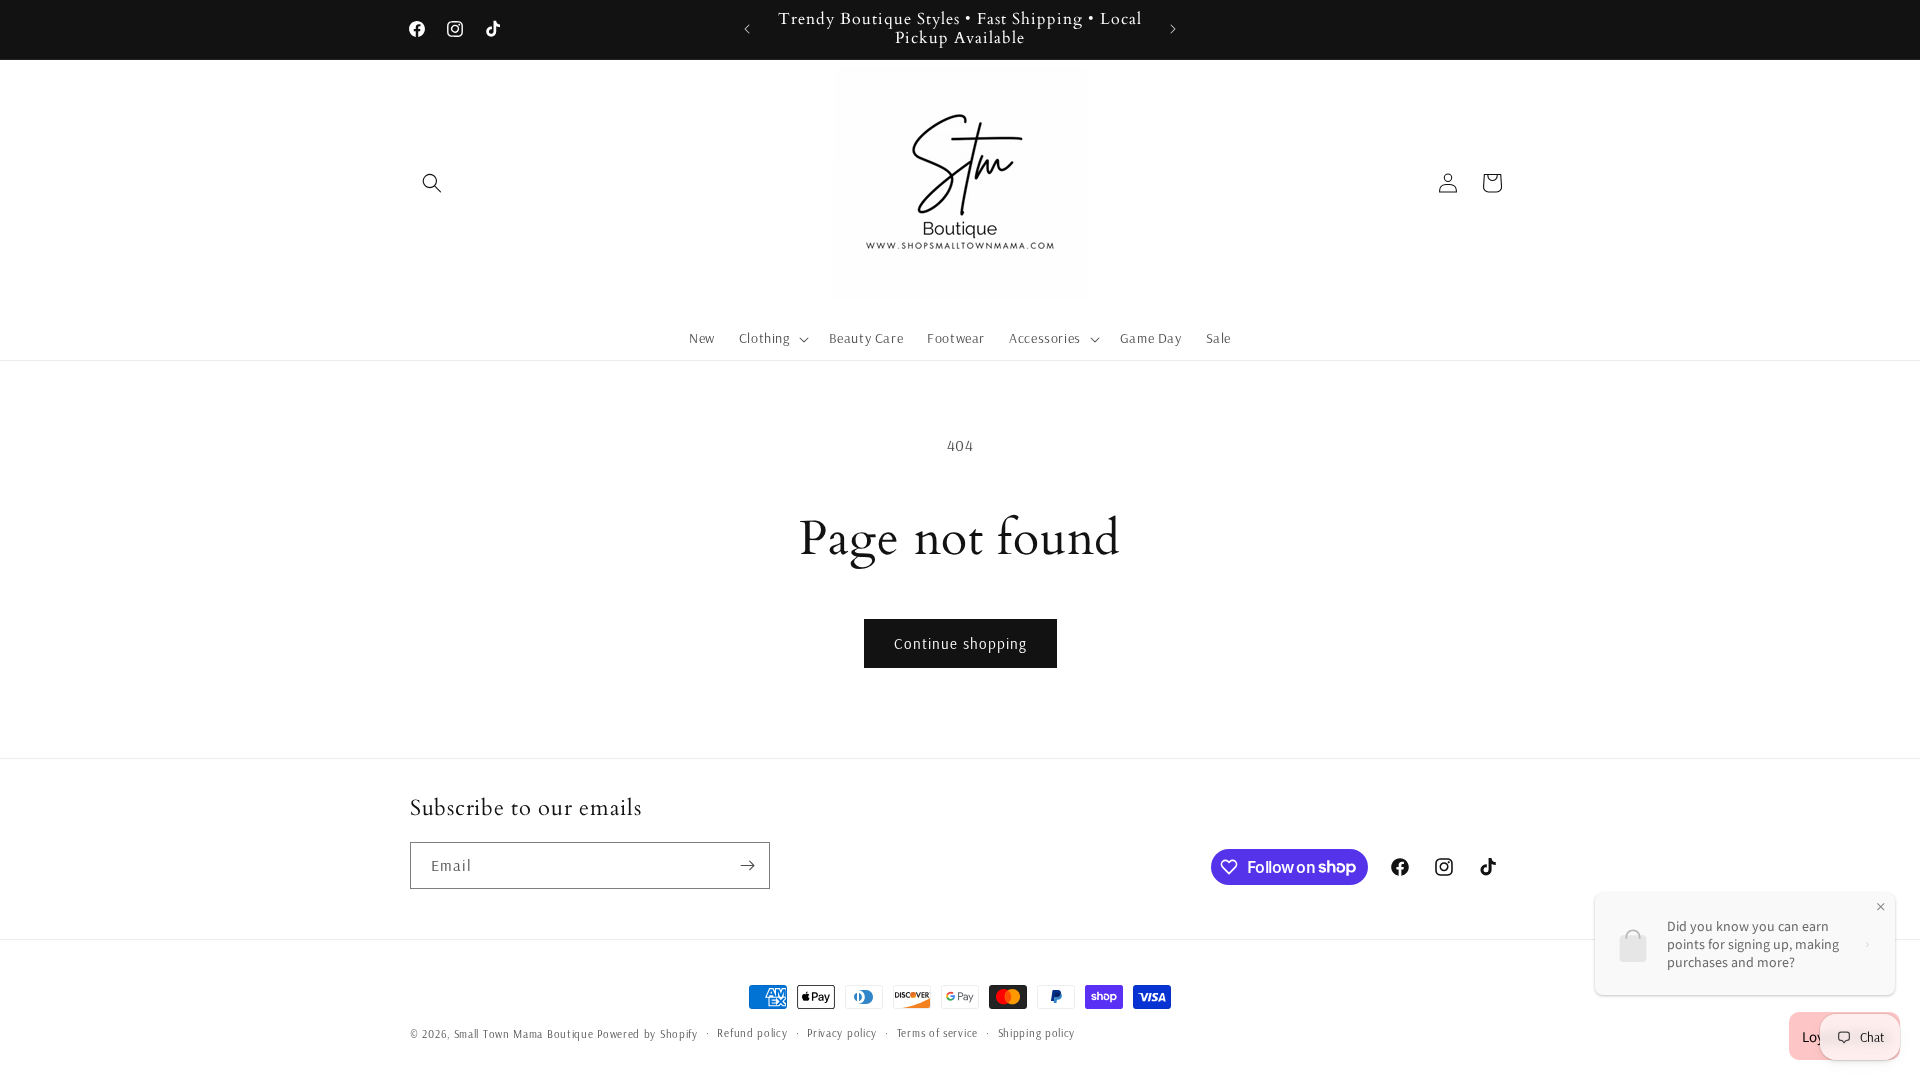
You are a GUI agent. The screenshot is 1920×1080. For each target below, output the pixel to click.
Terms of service (937, 1033)
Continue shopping (960, 643)
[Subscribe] (747, 865)
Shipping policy (1037, 1033)
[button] (432, 183)
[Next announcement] (1173, 29)
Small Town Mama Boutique (526, 1034)
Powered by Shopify (647, 1034)
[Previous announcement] (747, 29)
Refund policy (752, 1033)
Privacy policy (842, 1033)
